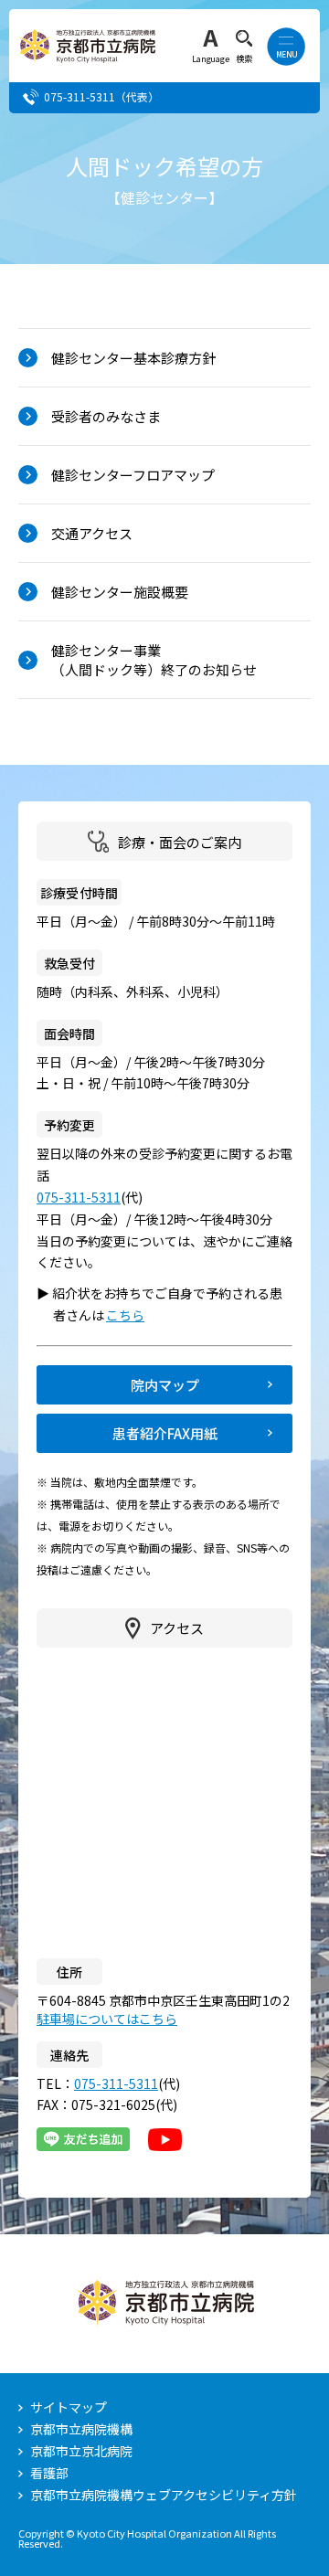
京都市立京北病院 (81, 2451)
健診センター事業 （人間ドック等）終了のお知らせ (154, 660)
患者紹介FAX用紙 (165, 1433)
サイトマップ (69, 2407)
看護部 (49, 2473)
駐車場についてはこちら (107, 2019)
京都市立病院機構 (81, 2429)
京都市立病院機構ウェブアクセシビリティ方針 (164, 2495)
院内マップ (165, 1385)
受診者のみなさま (106, 416)
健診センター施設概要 (120, 592)
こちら (133, 1315)
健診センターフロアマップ (133, 475)
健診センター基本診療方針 (133, 358)
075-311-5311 (80, 96)
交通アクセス (92, 533)
